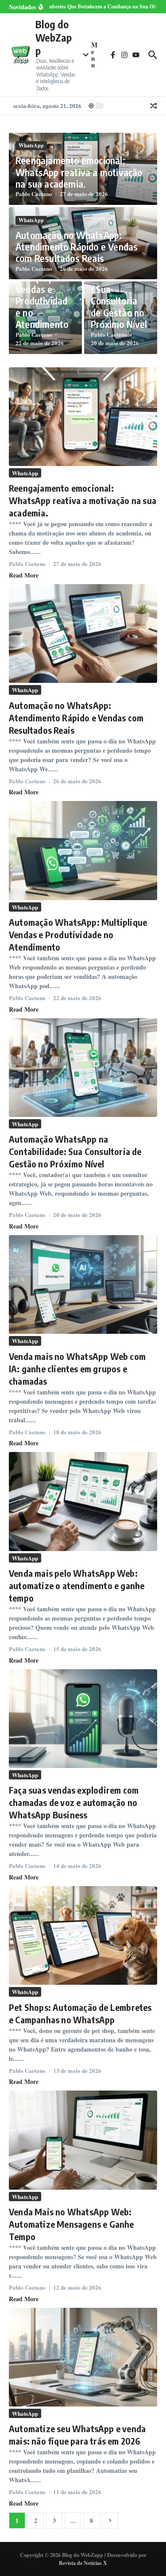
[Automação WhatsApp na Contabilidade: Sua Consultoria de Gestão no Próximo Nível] (83, 1068)
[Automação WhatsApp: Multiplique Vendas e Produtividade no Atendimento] (83, 850)
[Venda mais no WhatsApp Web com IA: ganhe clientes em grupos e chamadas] (83, 1284)
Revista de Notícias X (83, 2563)
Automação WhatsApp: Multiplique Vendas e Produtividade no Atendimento (42, 289)
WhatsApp (31, 145)
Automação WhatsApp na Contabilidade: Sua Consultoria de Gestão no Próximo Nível (75, 1151)
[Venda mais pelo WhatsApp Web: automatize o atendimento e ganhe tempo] (83, 1501)
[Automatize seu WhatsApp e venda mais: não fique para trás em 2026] (83, 2357)
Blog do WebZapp (54, 37)
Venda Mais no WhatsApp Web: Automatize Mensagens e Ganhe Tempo (71, 2224)
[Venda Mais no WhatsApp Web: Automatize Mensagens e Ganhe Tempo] (83, 2140)
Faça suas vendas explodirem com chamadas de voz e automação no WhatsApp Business (74, 1802)
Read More (24, 575)
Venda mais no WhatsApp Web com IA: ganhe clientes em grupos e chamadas (77, 1369)
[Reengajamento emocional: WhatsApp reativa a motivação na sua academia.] (83, 417)
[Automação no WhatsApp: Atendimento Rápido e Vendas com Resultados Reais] (83, 633)
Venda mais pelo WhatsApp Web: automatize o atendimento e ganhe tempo (77, 1585)
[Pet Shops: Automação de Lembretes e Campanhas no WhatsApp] (83, 1935)
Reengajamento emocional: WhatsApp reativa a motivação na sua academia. (79, 172)
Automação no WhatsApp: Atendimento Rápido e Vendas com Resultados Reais (77, 247)
